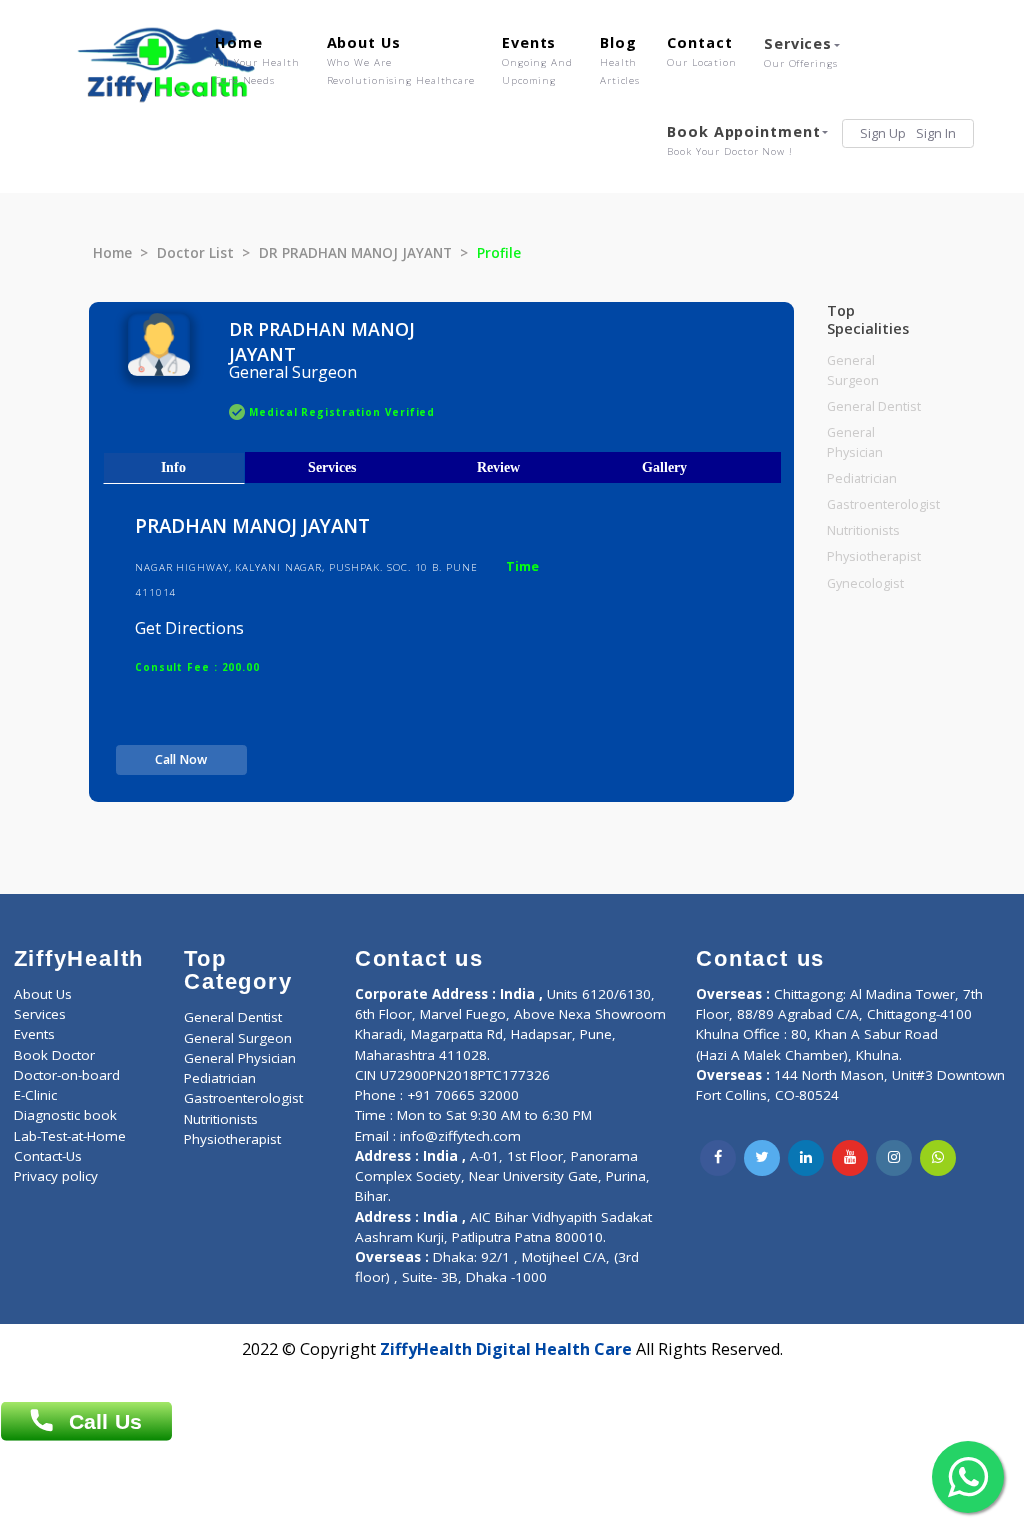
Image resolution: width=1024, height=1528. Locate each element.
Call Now (181, 759)
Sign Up (883, 133)
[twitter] (762, 1158)
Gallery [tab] (664, 467)
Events (537, 60)
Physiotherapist (874, 556)
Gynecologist (865, 583)
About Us (401, 60)
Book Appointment (743, 140)
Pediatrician (862, 478)
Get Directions (189, 628)
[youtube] (850, 1158)
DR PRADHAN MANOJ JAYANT (355, 253)
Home (257, 60)
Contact (702, 51)
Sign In (936, 133)
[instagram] (894, 1158)
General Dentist (874, 406)
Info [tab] (173, 467)
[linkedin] (806, 1158)
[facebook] (718, 1158)
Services (801, 52)
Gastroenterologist (883, 504)
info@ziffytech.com (460, 1136)
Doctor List (195, 253)
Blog (620, 60)
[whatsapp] (938, 1158)
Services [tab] (332, 467)
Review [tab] (498, 467)
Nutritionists (863, 530)
